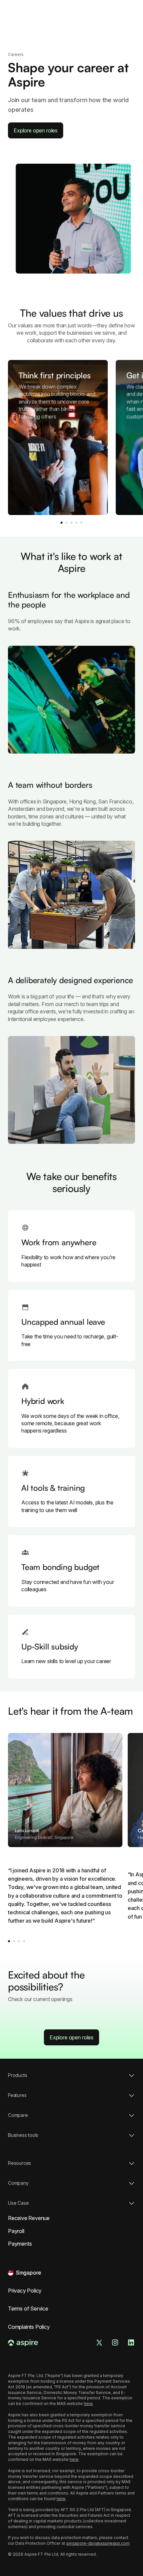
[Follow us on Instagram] (115, 2342)
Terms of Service (28, 2309)
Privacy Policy (25, 2291)
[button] (25, 2273)
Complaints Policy (29, 2327)
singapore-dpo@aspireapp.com (98, 2543)
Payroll (16, 2231)
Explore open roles (36, 130)
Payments (20, 2244)
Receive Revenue (29, 2218)
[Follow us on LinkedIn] (131, 2342)
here (88, 2404)
